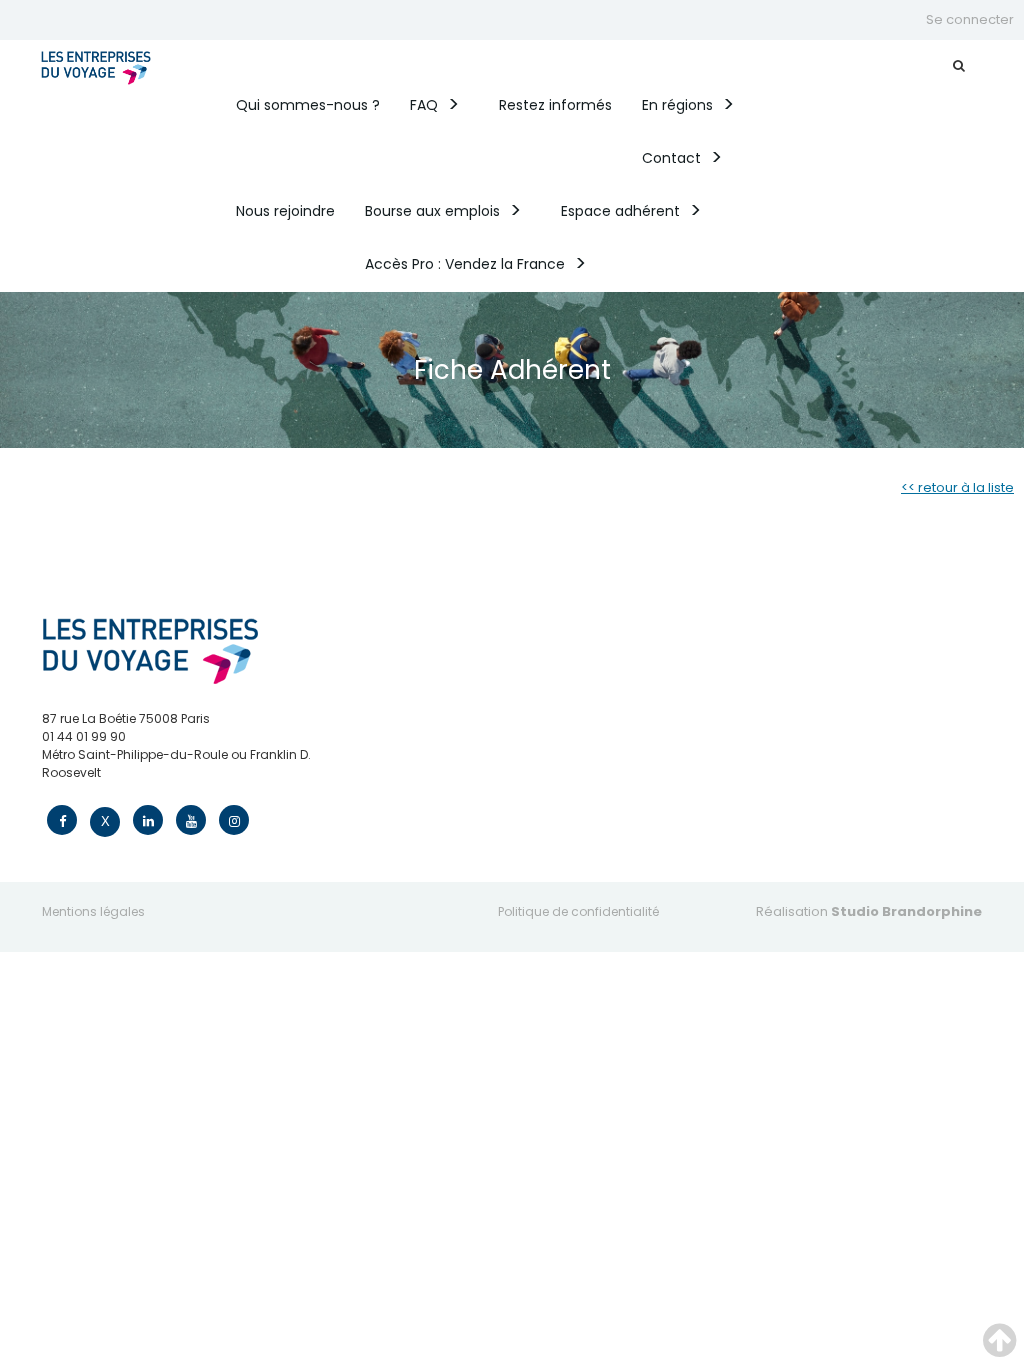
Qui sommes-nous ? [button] (308, 105)
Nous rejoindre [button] (285, 211)
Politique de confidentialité (578, 911)
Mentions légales (93, 911)
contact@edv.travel (102, 790)
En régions (677, 105)
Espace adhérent (620, 211)
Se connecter (970, 19)
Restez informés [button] (555, 105)
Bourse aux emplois (432, 211)
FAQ (424, 105)
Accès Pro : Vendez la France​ (465, 264)
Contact (671, 158)
